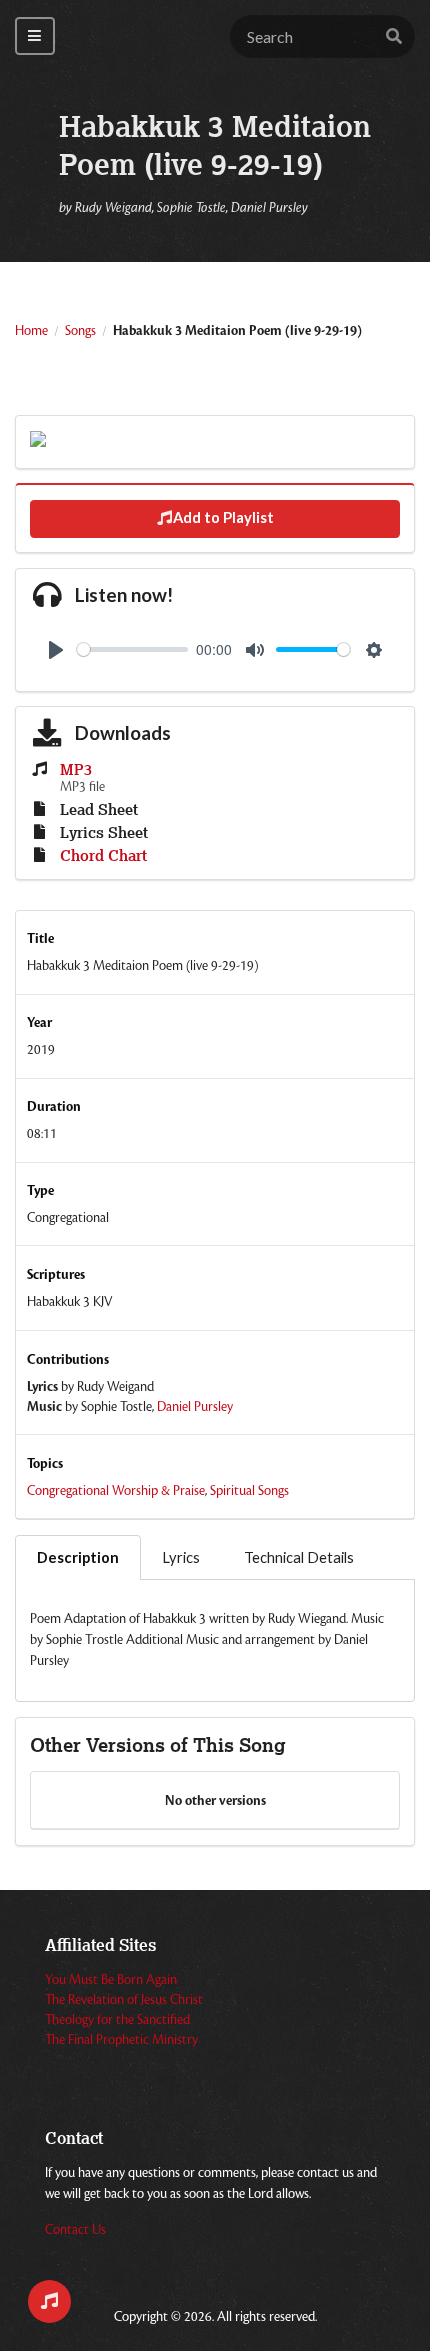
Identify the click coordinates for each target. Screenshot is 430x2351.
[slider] (132, 649)
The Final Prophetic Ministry (121, 2040)
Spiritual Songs (249, 1491)
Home (31, 331)
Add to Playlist (223, 517)
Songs (80, 331)
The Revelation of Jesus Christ (124, 2000)
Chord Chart (103, 856)
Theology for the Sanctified (117, 2020)
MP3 (76, 770)
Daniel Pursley (195, 1407)
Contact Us (75, 2230)
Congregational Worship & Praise (116, 1491)
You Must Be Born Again (111, 1980)
